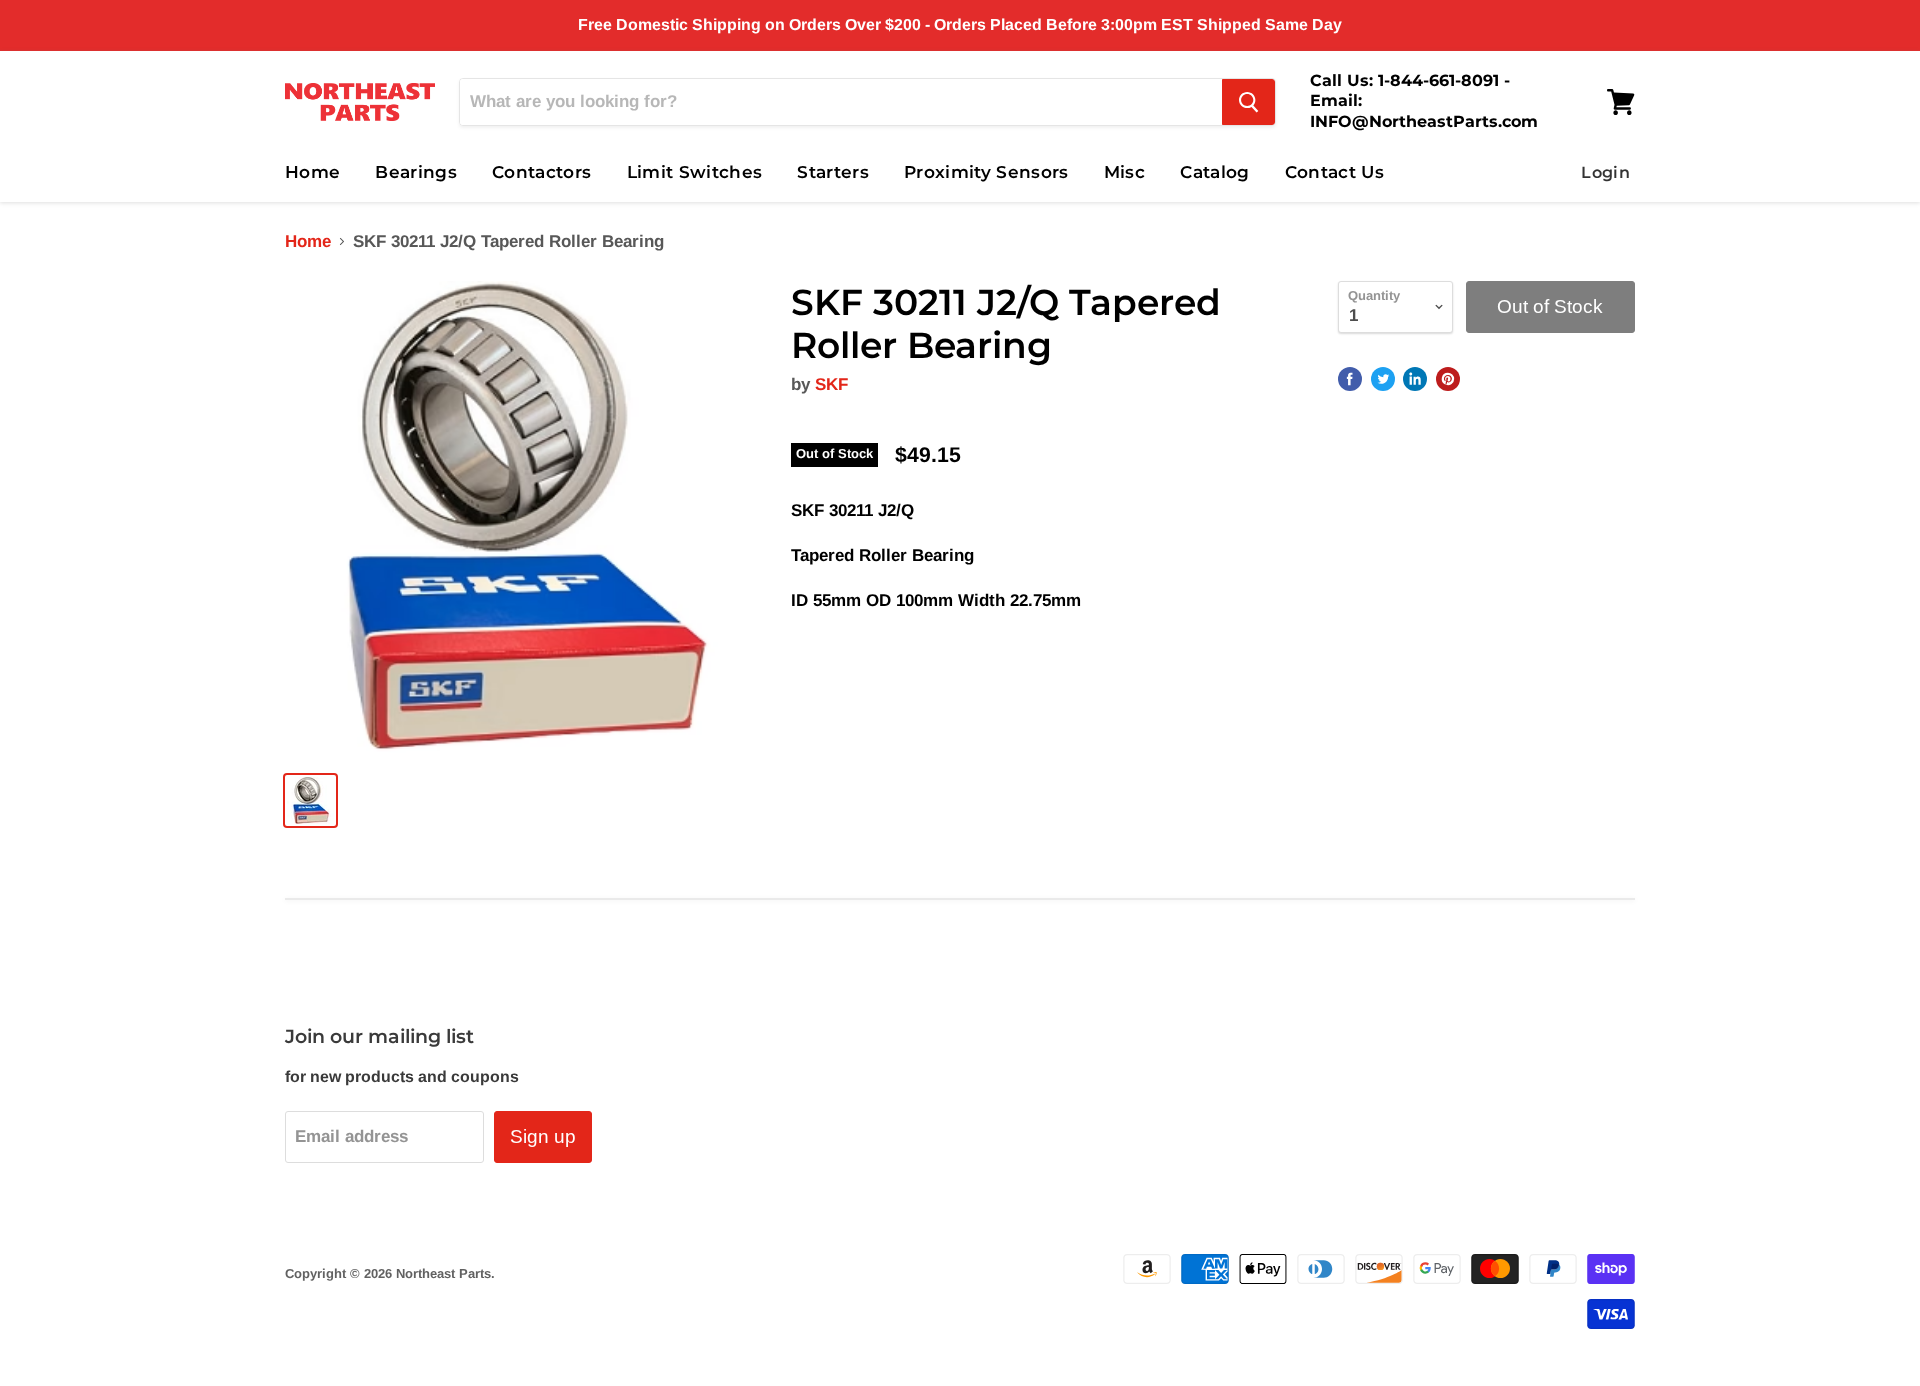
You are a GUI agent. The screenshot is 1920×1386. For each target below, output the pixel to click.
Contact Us (1334, 172)
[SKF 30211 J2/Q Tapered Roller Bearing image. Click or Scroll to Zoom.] (521, 517)
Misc (1124, 172)
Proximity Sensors (986, 172)
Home (312, 172)
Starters (833, 172)
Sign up (543, 1136)
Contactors (541, 172)
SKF (831, 384)
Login (1605, 172)
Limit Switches (695, 172)
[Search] (1248, 102)
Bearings (416, 172)
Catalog (1214, 172)
